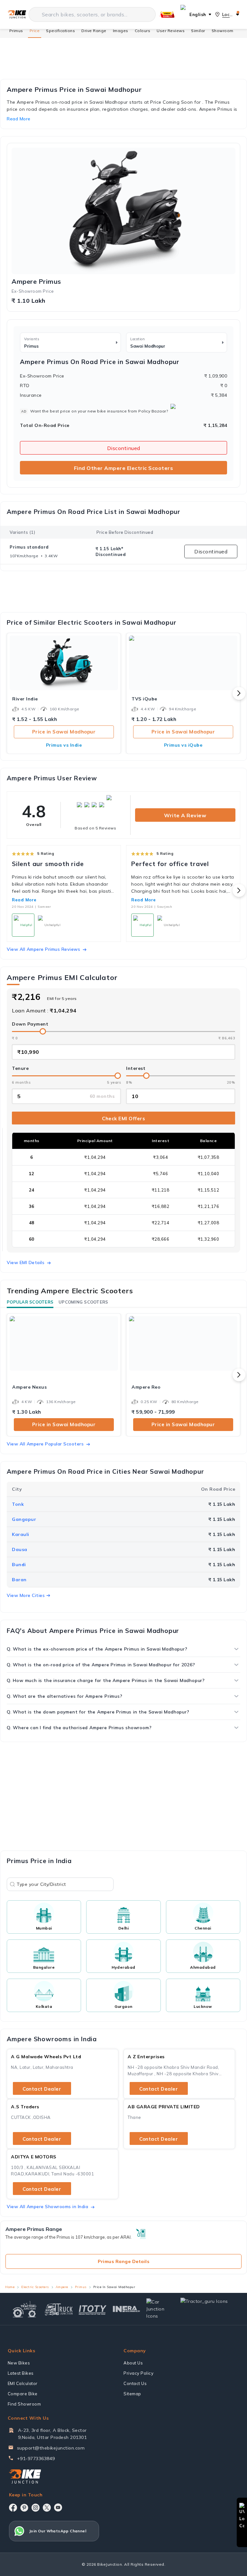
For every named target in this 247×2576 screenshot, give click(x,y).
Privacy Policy (138, 2373)
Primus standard (29, 547)
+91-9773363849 (36, 2459)
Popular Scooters (30, 1302)
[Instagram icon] (36, 2508)
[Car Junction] (160, 2309)
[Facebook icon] (13, 2508)
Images (121, 31)
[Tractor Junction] (25, 2309)
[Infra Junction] (127, 2309)
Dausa (20, 1549)
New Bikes (19, 2363)
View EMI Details (26, 1262)
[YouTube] (58, 2507)
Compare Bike (23, 2394)
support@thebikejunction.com (51, 2448)
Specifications (60, 31)
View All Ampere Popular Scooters (45, 1444)
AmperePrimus (36, 282)
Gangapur (24, 1519)
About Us (133, 2363)
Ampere (62, 2287)
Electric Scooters (35, 2287)
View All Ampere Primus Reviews (43, 949)
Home (10, 2287)
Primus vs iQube (183, 745)
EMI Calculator (23, 2383)
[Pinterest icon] (24, 2508)
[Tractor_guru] (208, 2309)
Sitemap (132, 2394)
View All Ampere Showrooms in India (47, 2207)
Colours (143, 31)
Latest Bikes (21, 2373)
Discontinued (124, 448)
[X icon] (47, 2508)
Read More (24, 900)
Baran (19, 1580)
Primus (16, 31)
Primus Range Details (123, 2261)
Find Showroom (24, 2404)
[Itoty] (92, 2309)
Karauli (21, 1534)
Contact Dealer (42, 2089)
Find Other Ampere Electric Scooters (124, 468)
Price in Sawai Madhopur (64, 732)
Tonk (18, 1504)
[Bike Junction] (17, 15)
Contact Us (135, 2383)
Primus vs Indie (64, 745)
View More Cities (26, 1595)
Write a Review (185, 815)
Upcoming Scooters (83, 1302)
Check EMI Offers (123, 1119)
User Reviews (171, 31)
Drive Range (94, 31)
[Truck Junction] (59, 2309)
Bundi (19, 1565)
